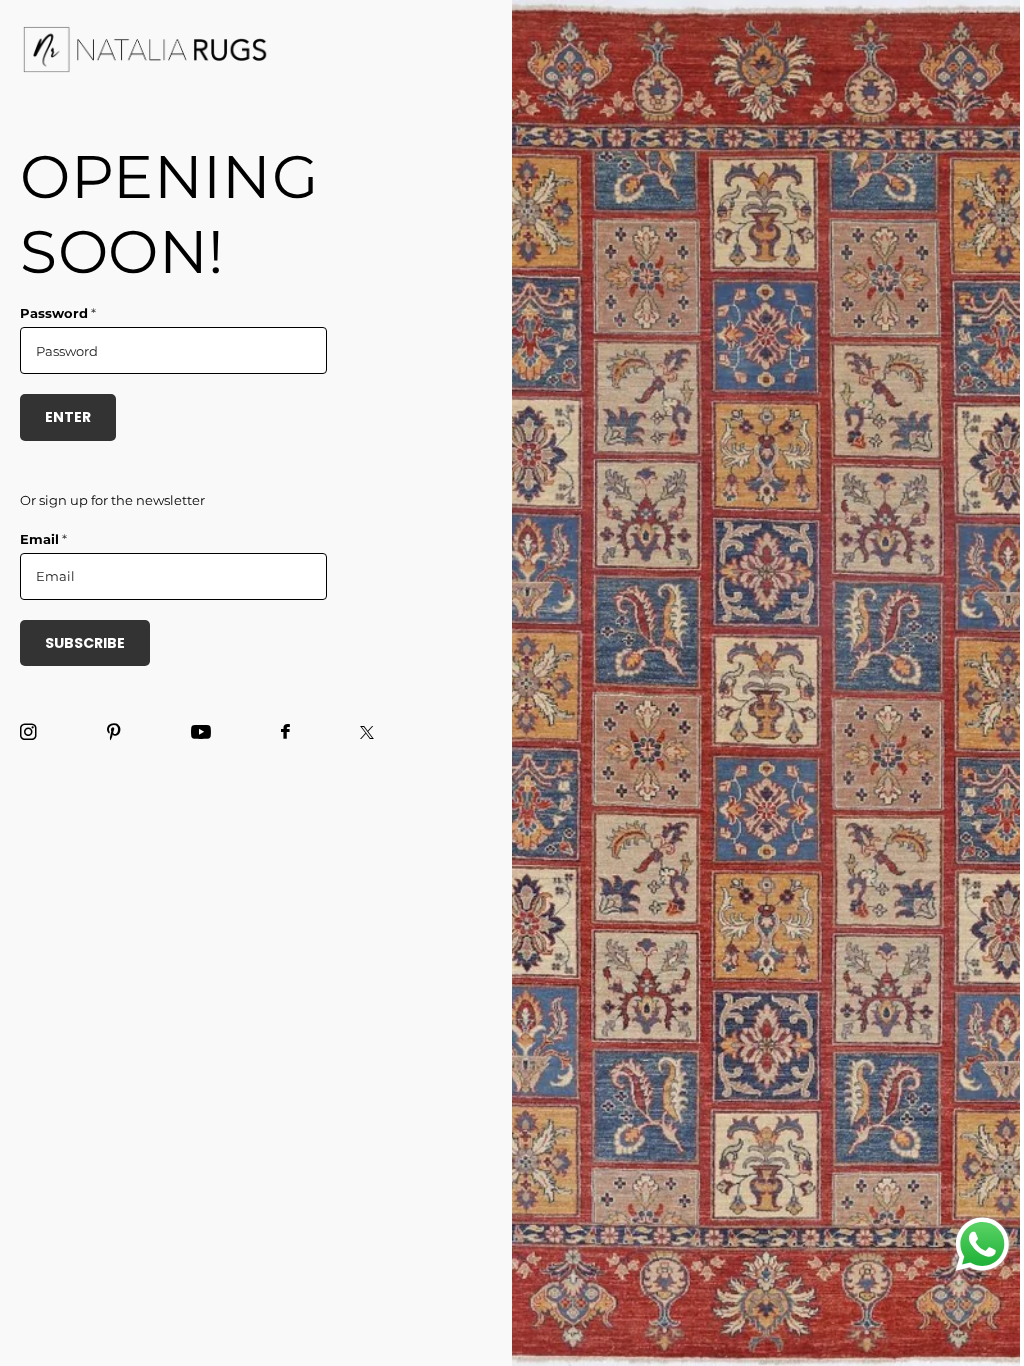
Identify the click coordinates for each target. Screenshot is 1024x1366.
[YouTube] (201, 733)
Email (43, 539)
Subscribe (85, 643)
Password (58, 313)
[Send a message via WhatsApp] (982, 1244)
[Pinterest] (114, 732)
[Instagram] (28, 732)
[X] (367, 732)
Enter (68, 417)
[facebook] (285, 732)
